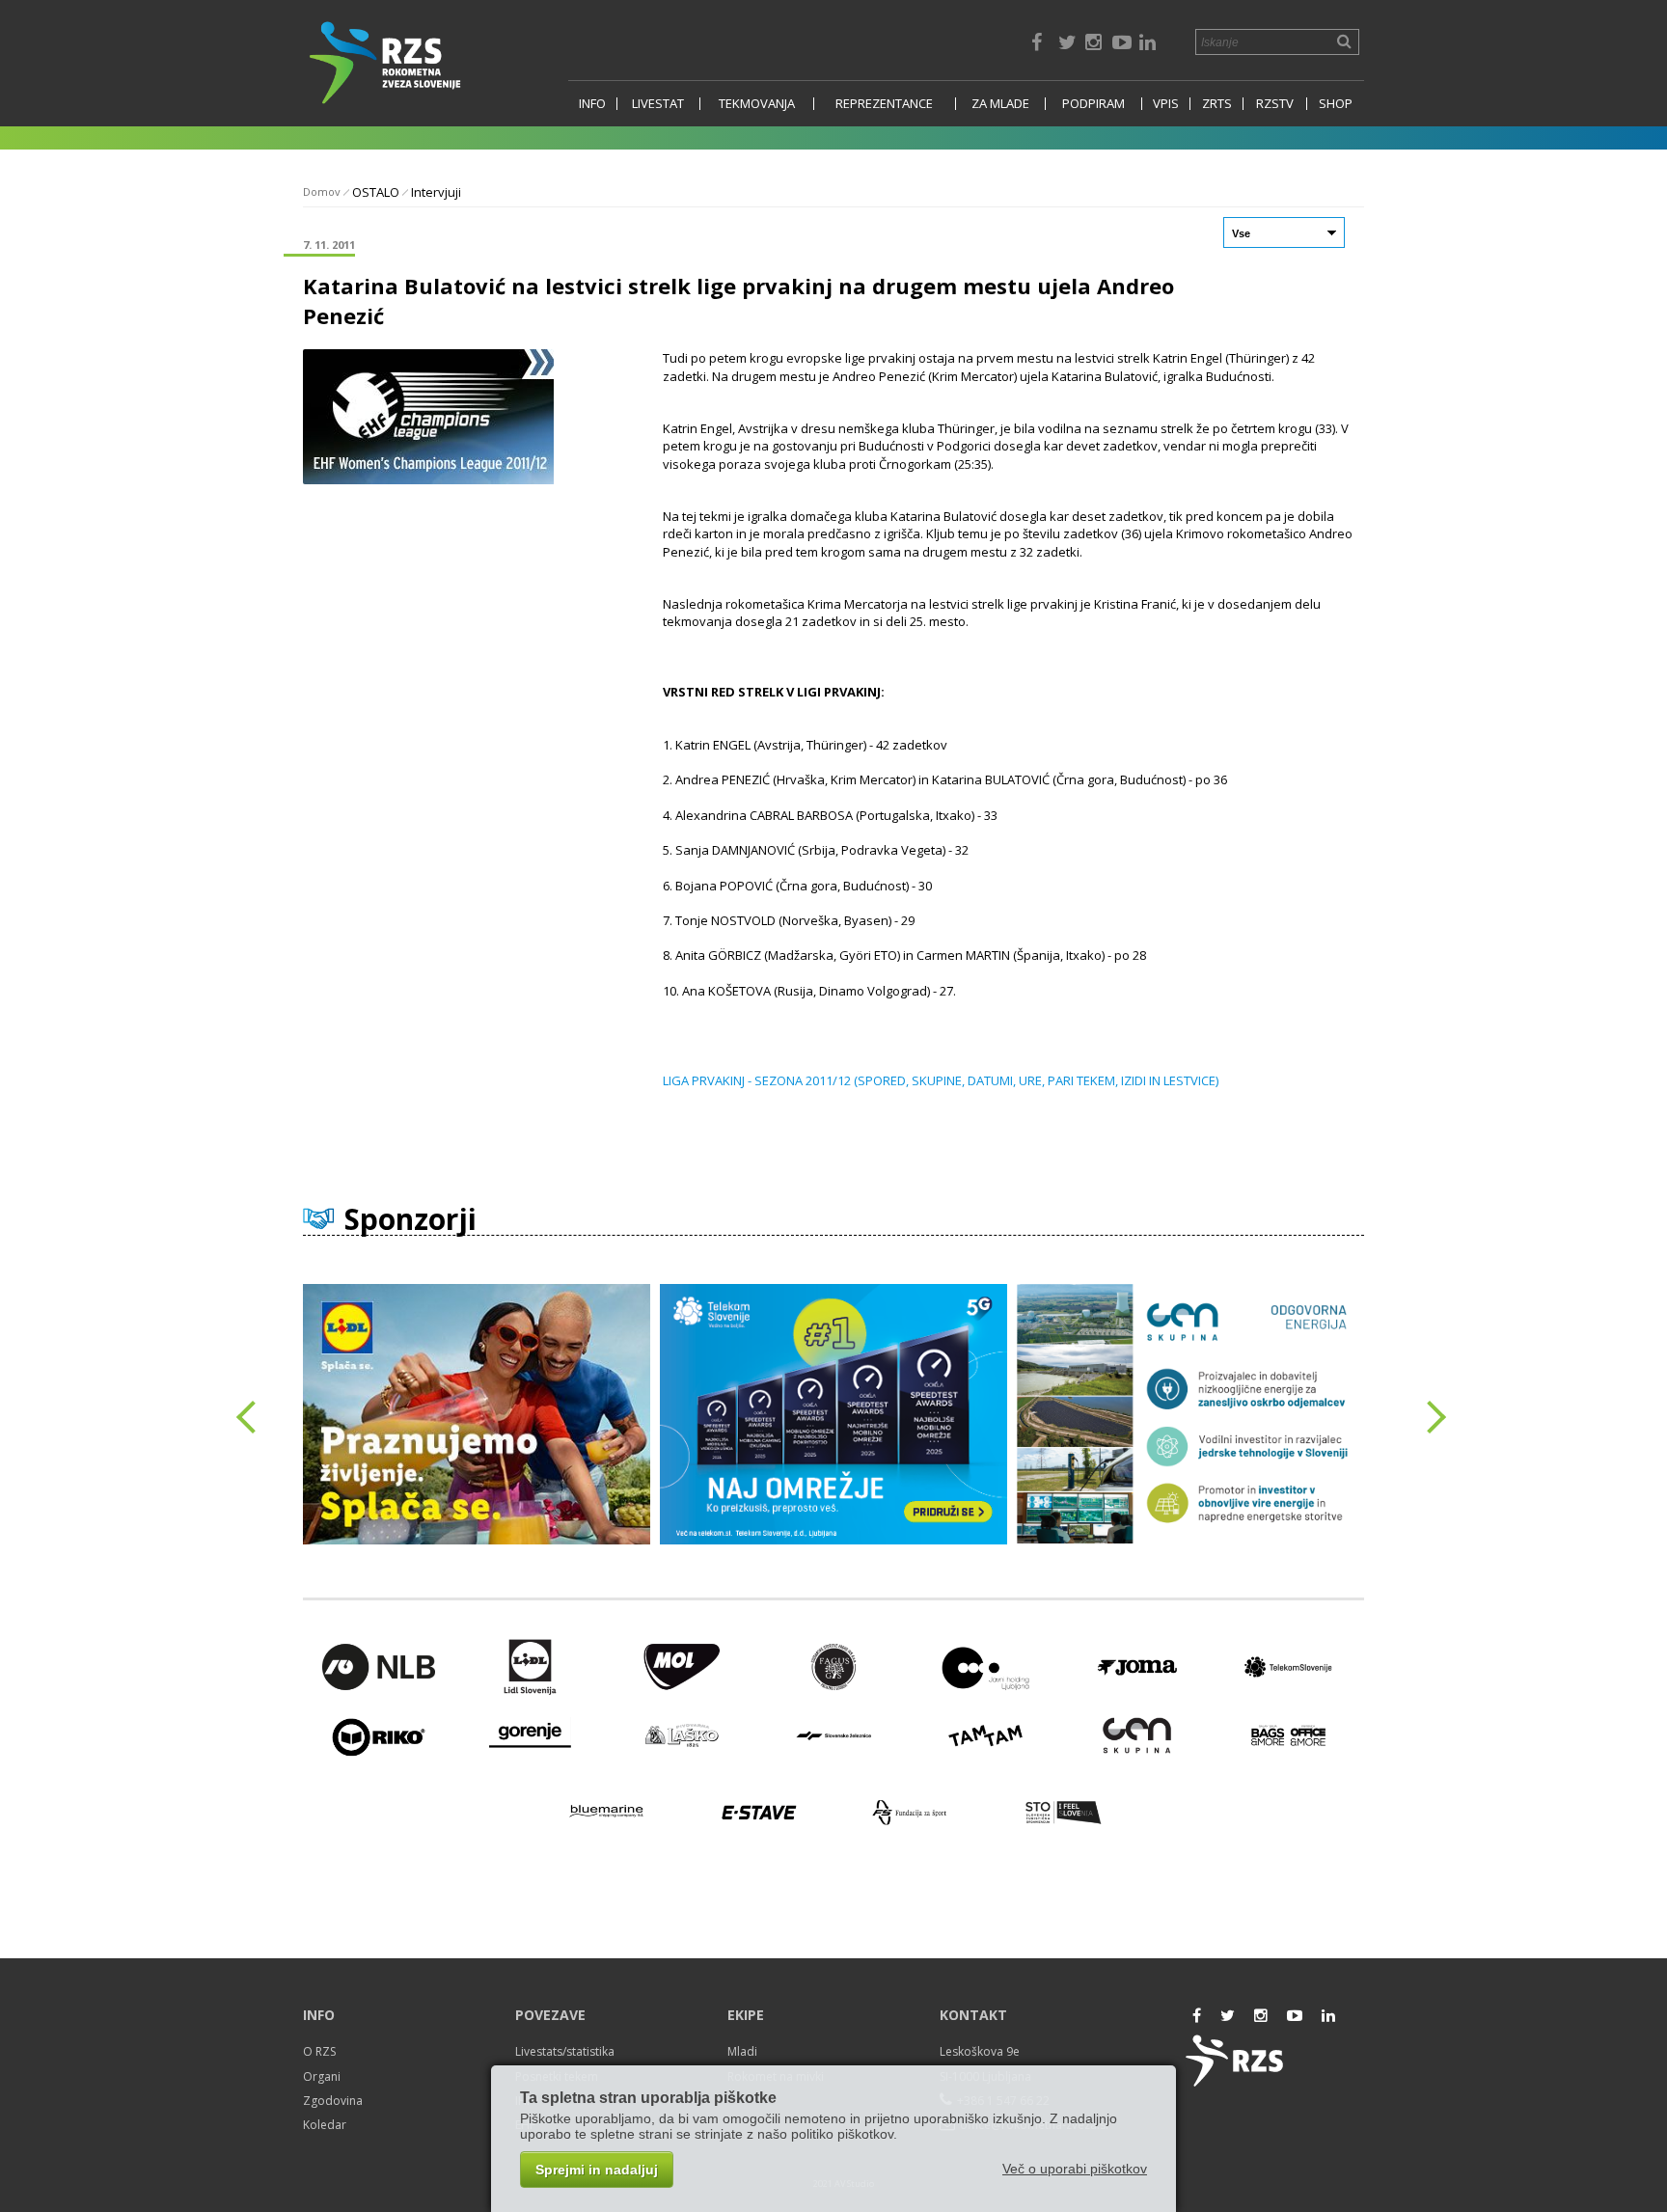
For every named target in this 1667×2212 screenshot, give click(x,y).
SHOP (1336, 104)
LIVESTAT (658, 104)
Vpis (1166, 104)
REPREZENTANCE (884, 104)
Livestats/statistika (565, 2051)
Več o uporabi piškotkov (1075, 2169)
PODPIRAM (1093, 104)
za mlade (1000, 104)
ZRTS (1217, 104)
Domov (322, 191)
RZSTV (1275, 104)
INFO (592, 104)
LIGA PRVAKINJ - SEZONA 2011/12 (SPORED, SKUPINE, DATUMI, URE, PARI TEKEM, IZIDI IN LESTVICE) (941, 1080)
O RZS (319, 2051)
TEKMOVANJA (757, 104)
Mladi (742, 2051)
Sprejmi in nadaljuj (597, 2170)
